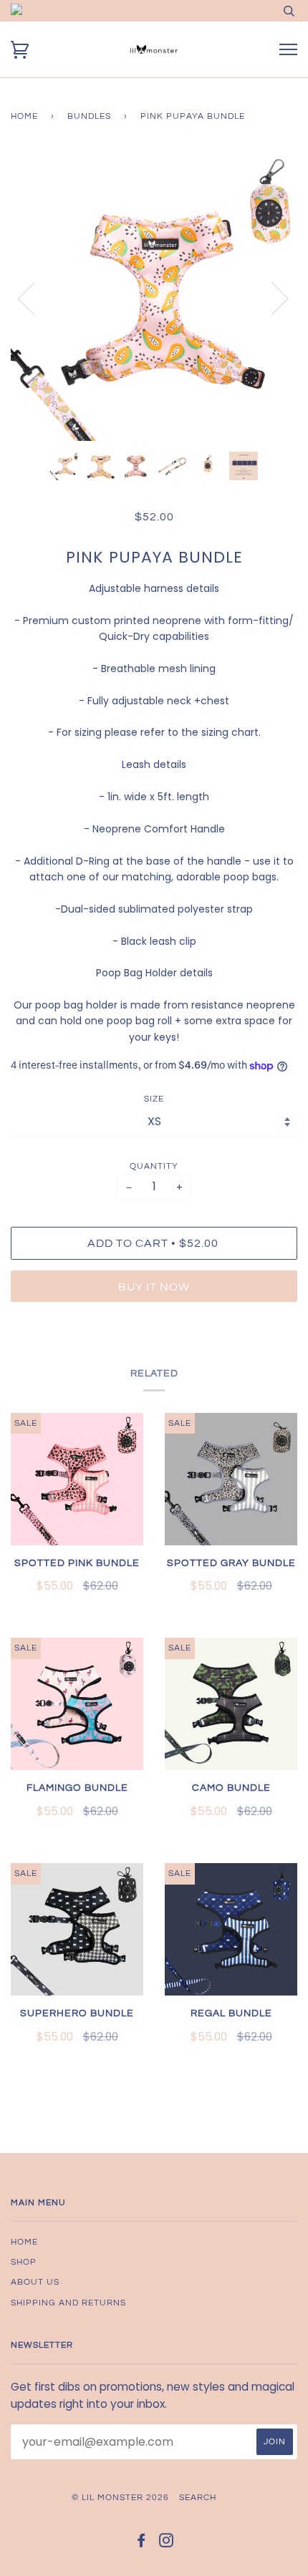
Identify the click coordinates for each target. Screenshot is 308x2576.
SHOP (24, 2262)
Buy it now (154, 1287)
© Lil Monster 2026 (120, 2498)
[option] (154, 298)
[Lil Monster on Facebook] (141, 2543)
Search (198, 2498)
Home (24, 116)
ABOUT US (35, 2282)
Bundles (89, 116)
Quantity (154, 1166)
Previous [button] (35, 298)
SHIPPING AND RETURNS (68, 2303)
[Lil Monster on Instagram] (167, 2543)
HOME (24, 2242)
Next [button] (271, 298)
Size (154, 1099)
